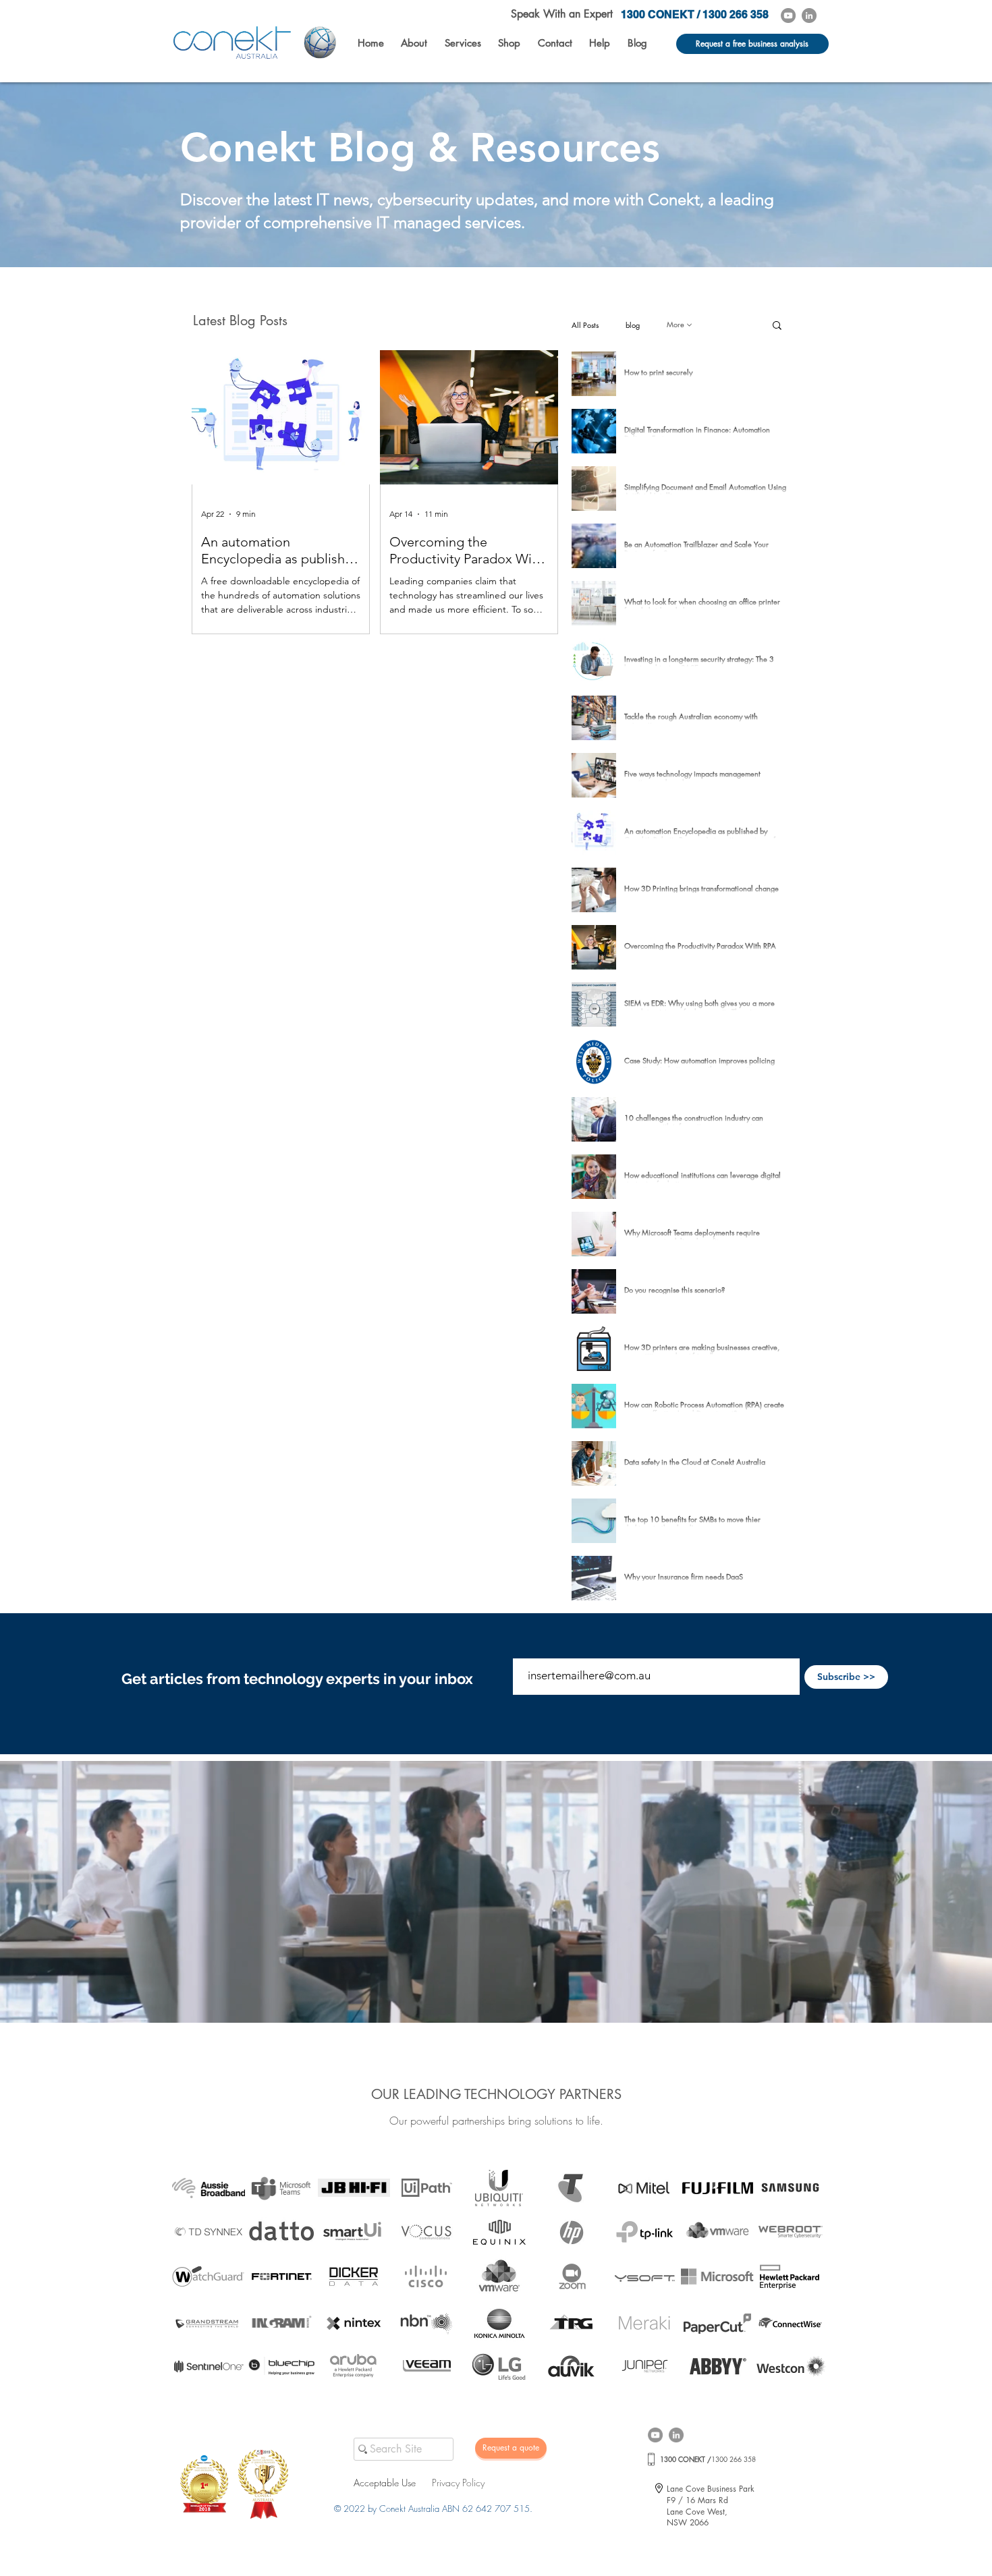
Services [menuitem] (463, 43)
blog (633, 325)
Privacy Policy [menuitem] (458, 2483)
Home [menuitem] (371, 43)
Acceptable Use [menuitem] (385, 2483)
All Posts (585, 325)
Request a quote (511, 2447)
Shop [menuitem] (509, 43)
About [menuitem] (414, 43)
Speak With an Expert (562, 14)
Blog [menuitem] (637, 43)
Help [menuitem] (600, 43)
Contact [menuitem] (555, 43)
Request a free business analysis (752, 44)
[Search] (360, 2450)
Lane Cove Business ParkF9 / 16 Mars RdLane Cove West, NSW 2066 (711, 2505)
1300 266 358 (708, 2459)
